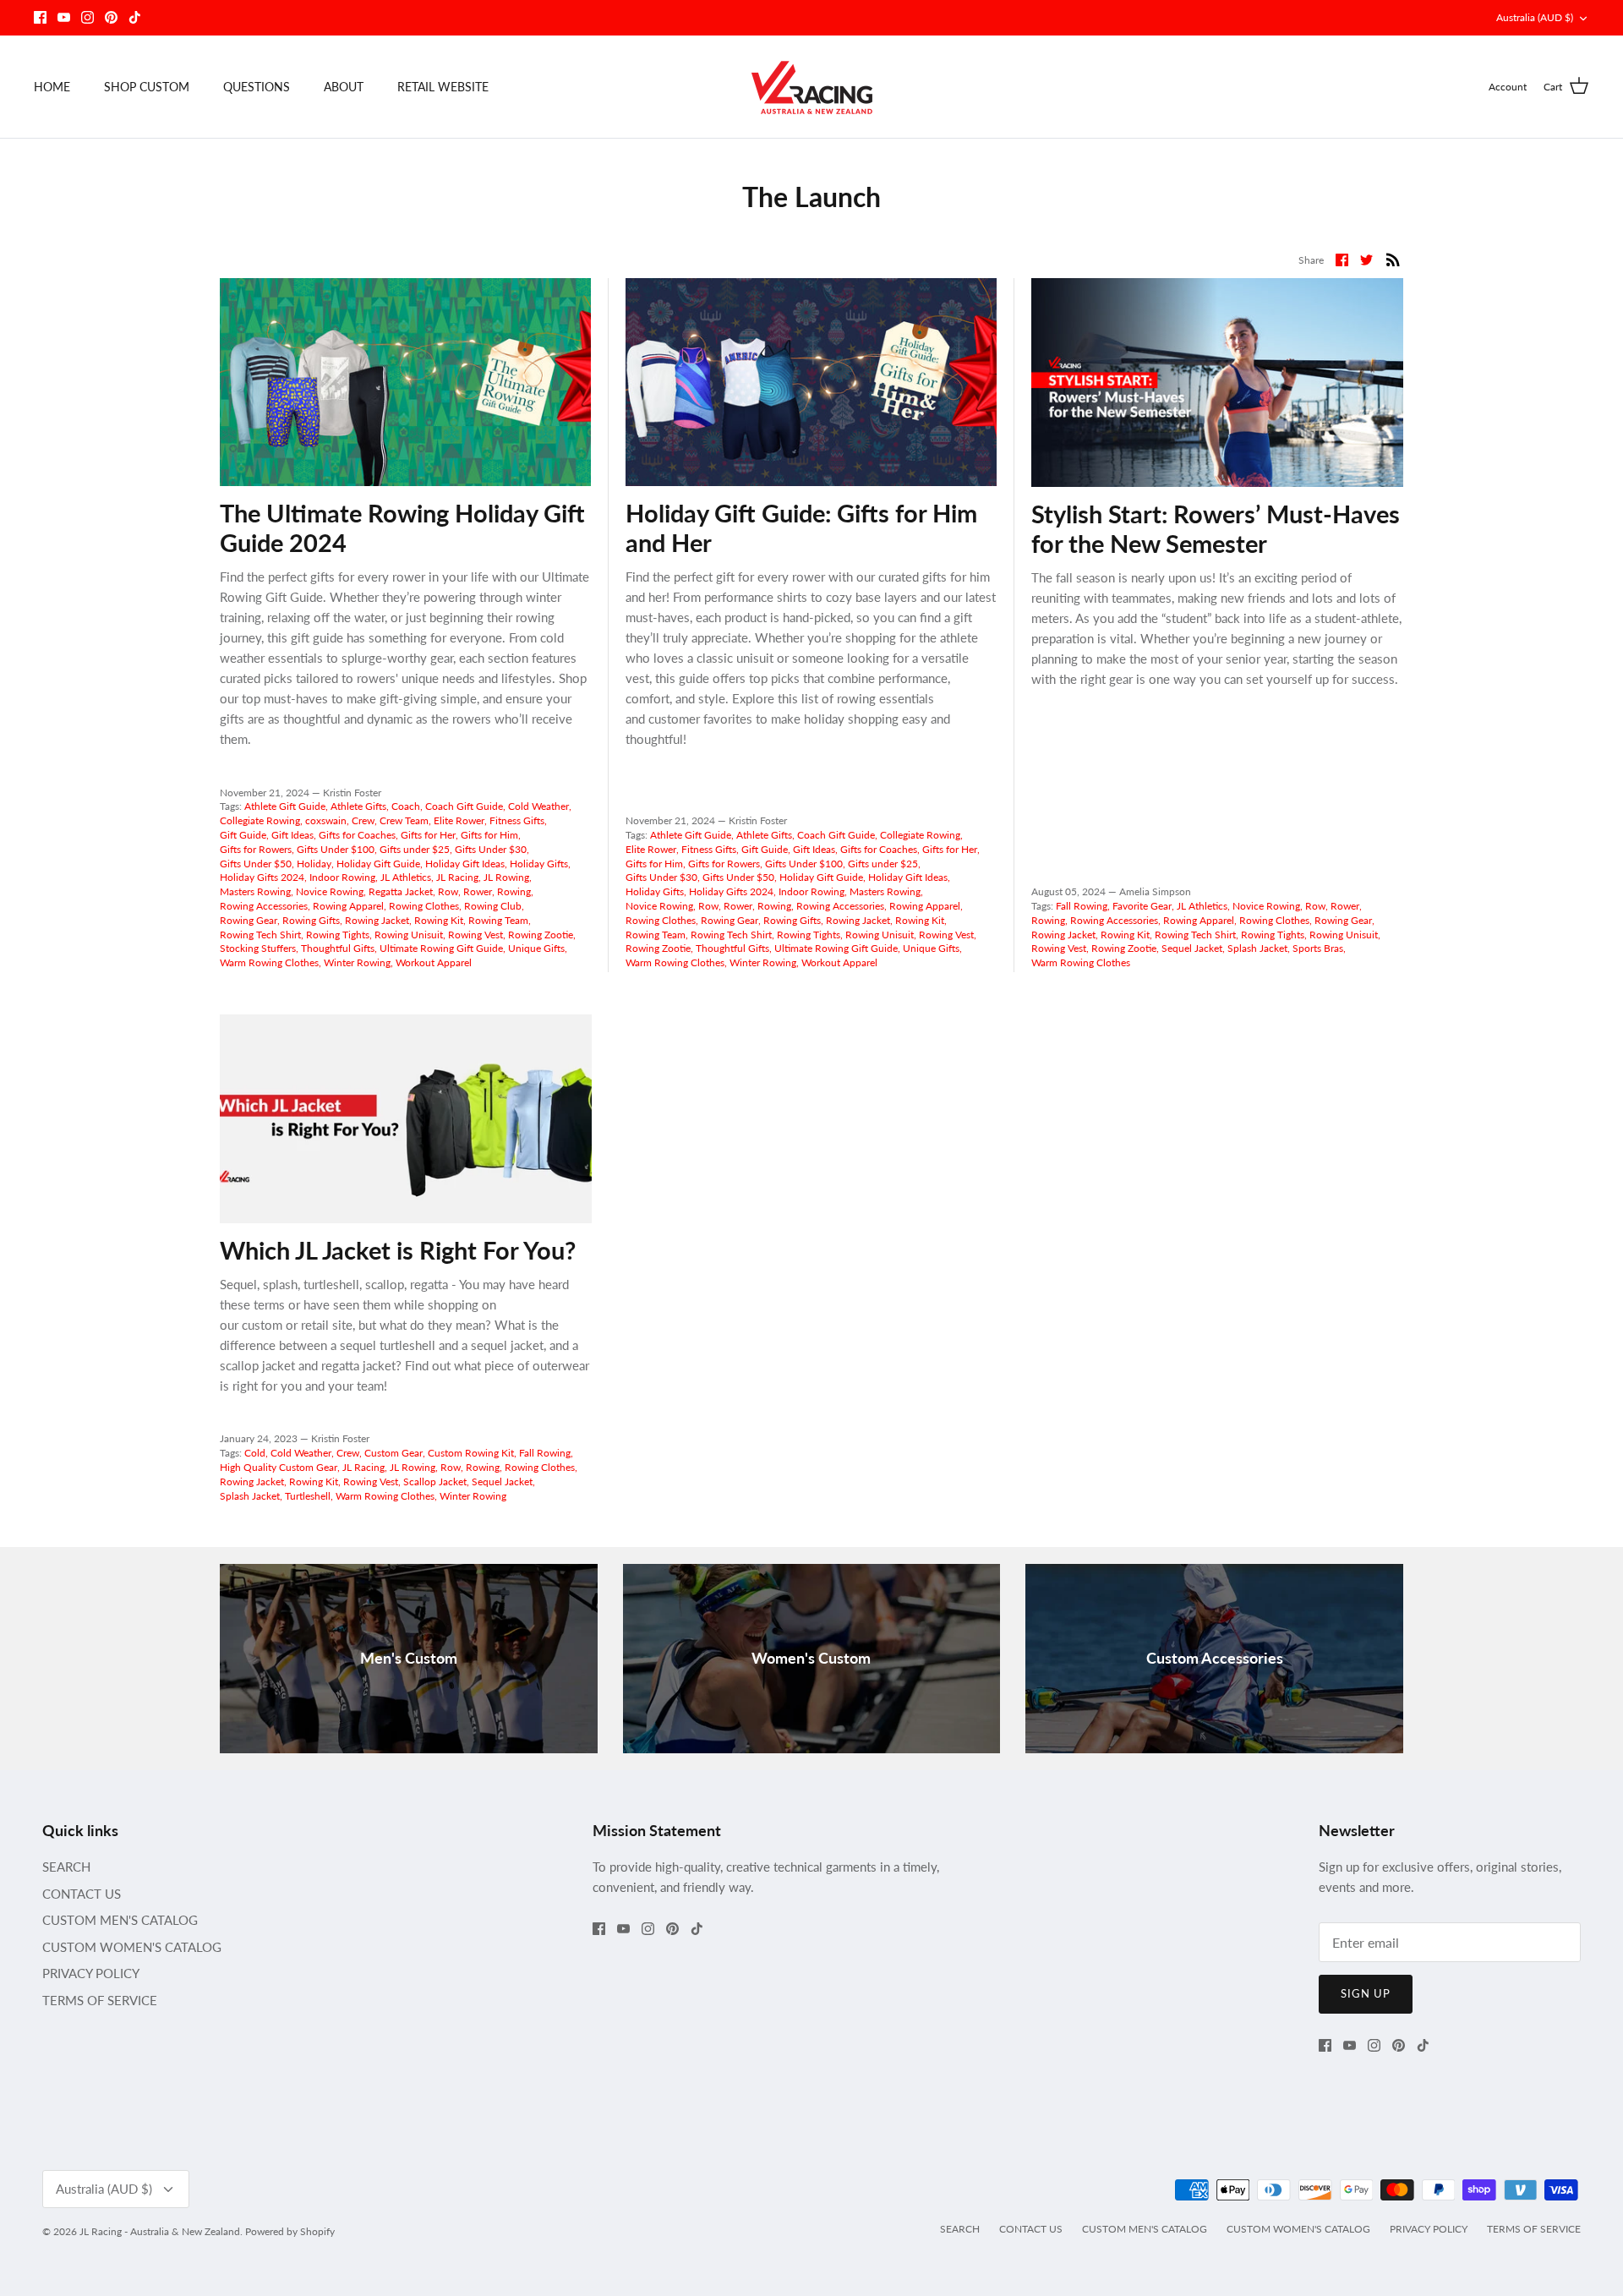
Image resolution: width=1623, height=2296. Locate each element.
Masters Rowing (255, 891)
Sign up (1366, 1993)
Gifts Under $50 (256, 864)
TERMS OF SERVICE (100, 2000)
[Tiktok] (135, 17)
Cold (255, 1453)
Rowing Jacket (377, 920)
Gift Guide (243, 835)
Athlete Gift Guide (285, 806)
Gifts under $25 (415, 849)
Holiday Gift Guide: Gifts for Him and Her (801, 528)
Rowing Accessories (264, 906)
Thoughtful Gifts (338, 948)
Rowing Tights (338, 935)
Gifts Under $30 (491, 849)
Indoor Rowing (342, 877)
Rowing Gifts (311, 920)
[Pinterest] (111, 17)
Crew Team (404, 820)
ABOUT (344, 87)
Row (448, 891)
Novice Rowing (330, 891)
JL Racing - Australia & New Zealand (160, 2231)
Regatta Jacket (401, 891)
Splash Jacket (1257, 948)
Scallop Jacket (435, 1481)
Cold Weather (538, 806)
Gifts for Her (428, 835)
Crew (363, 820)
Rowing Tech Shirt (260, 935)
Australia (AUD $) (1535, 17)
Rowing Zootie (541, 935)
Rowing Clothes (424, 906)
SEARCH (66, 1867)
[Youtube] (64, 17)
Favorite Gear (1142, 906)
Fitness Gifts (517, 820)
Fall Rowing (1082, 906)
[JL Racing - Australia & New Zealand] (812, 87)
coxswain (326, 820)
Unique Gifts (536, 948)
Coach (406, 806)
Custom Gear (393, 1453)
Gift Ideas (292, 835)
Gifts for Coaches (357, 835)
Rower (478, 891)
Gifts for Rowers (256, 849)
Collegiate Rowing (260, 820)
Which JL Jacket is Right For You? (398, 1250)
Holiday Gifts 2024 (262, 877)
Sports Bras (1318, 948)
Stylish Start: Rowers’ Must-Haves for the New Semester (1216, 528)
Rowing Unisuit (409, 935)
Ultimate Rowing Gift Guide (441, 948)
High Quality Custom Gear (279, 1467)
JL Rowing (506, 877)
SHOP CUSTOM (147, 87)
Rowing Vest (475, 935)
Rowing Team (498, 920)
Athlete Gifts (358, 806)
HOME (52, 87)
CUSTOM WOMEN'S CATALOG (132, 1947)
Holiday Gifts (539, 864)
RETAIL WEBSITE (443, 87)
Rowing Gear (249, 920)
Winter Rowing (357, 962)
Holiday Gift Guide (378, 864)
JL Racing (457, 877)
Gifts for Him (489, 835)
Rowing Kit (439, 920)
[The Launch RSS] (1393, 258)
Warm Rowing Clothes (269, 962)
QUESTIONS (257, 87)
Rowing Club (493, 906)
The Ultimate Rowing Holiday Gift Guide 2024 (402, 528)
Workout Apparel (434, 962)
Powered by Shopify (290, 2231)
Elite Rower (459, 820)
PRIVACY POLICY (91, 1973)
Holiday (314, 864)
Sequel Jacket (1192, 948)
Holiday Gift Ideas (465, 864)
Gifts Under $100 (336, 849)
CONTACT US (82, 1894)
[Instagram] (87, 17)
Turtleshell (308, 1496)
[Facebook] (40, 17)
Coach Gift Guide (464, 806)
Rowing (514, 891)
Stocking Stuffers (258, 948)
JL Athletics (406, 877)
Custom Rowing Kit (471, 1453)
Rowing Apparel (348, 906)
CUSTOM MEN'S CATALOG (120, 1920)
